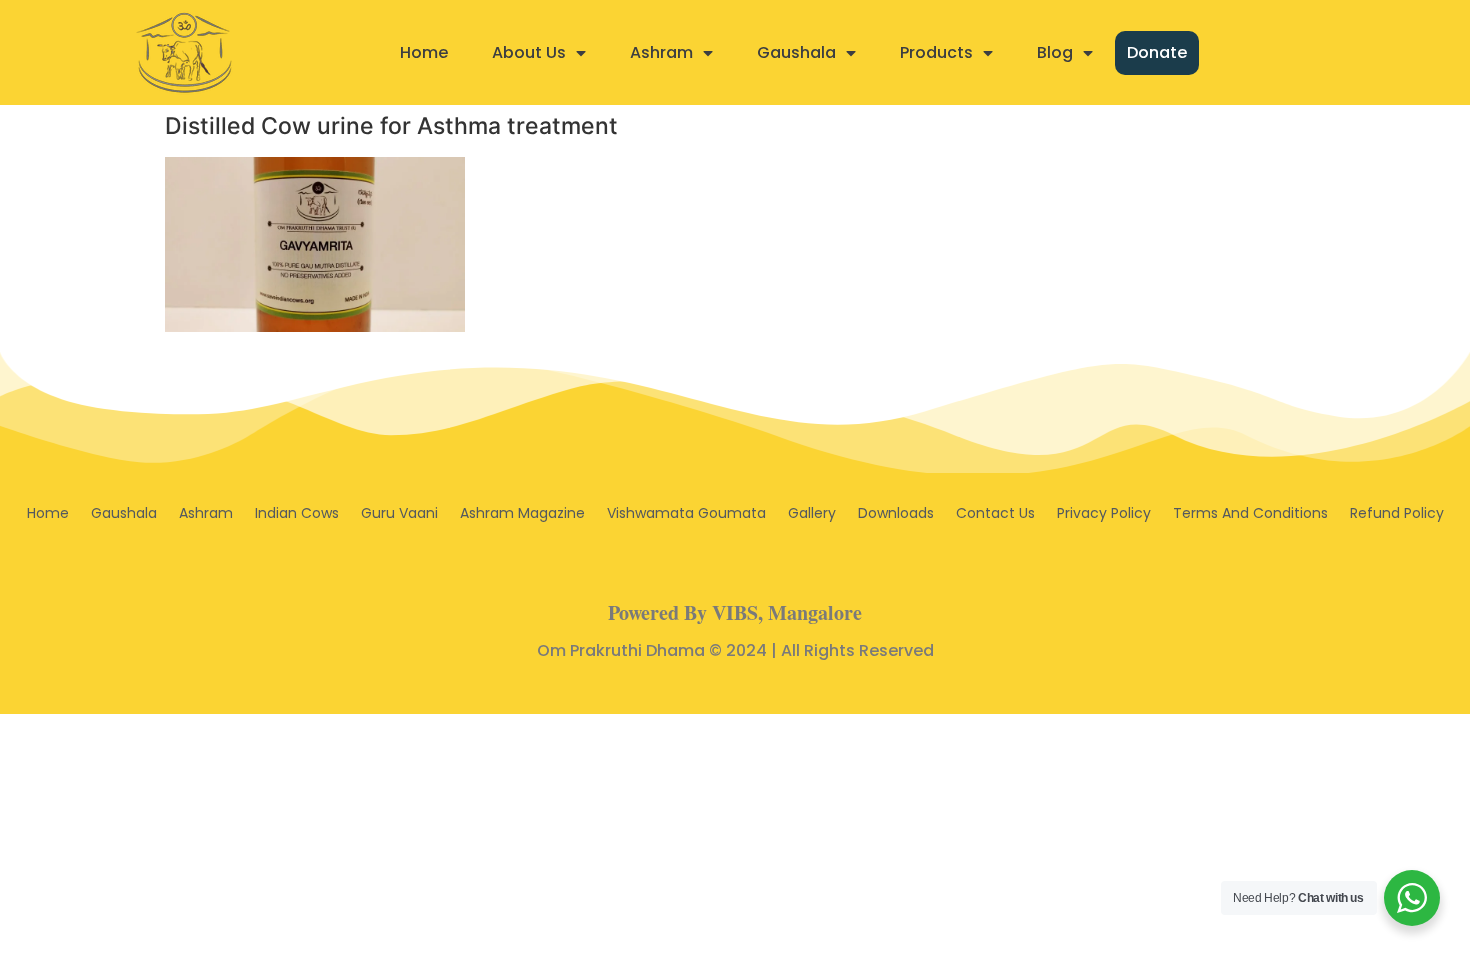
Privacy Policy (1104, 513)
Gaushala (796, 52)
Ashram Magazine (522, 513)
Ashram (661, 52)
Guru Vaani (399, 513)
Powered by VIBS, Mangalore (735, 612)
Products (936, 52)
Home (424, 52)
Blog (1055, 52)
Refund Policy (1397, 513)
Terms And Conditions (1250, 513)
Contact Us (995, 513)
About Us (529, 52)
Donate (1157, 52)
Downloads (896, 513)
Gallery (812, 513)
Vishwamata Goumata (686, 513)
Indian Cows (297, 513)
